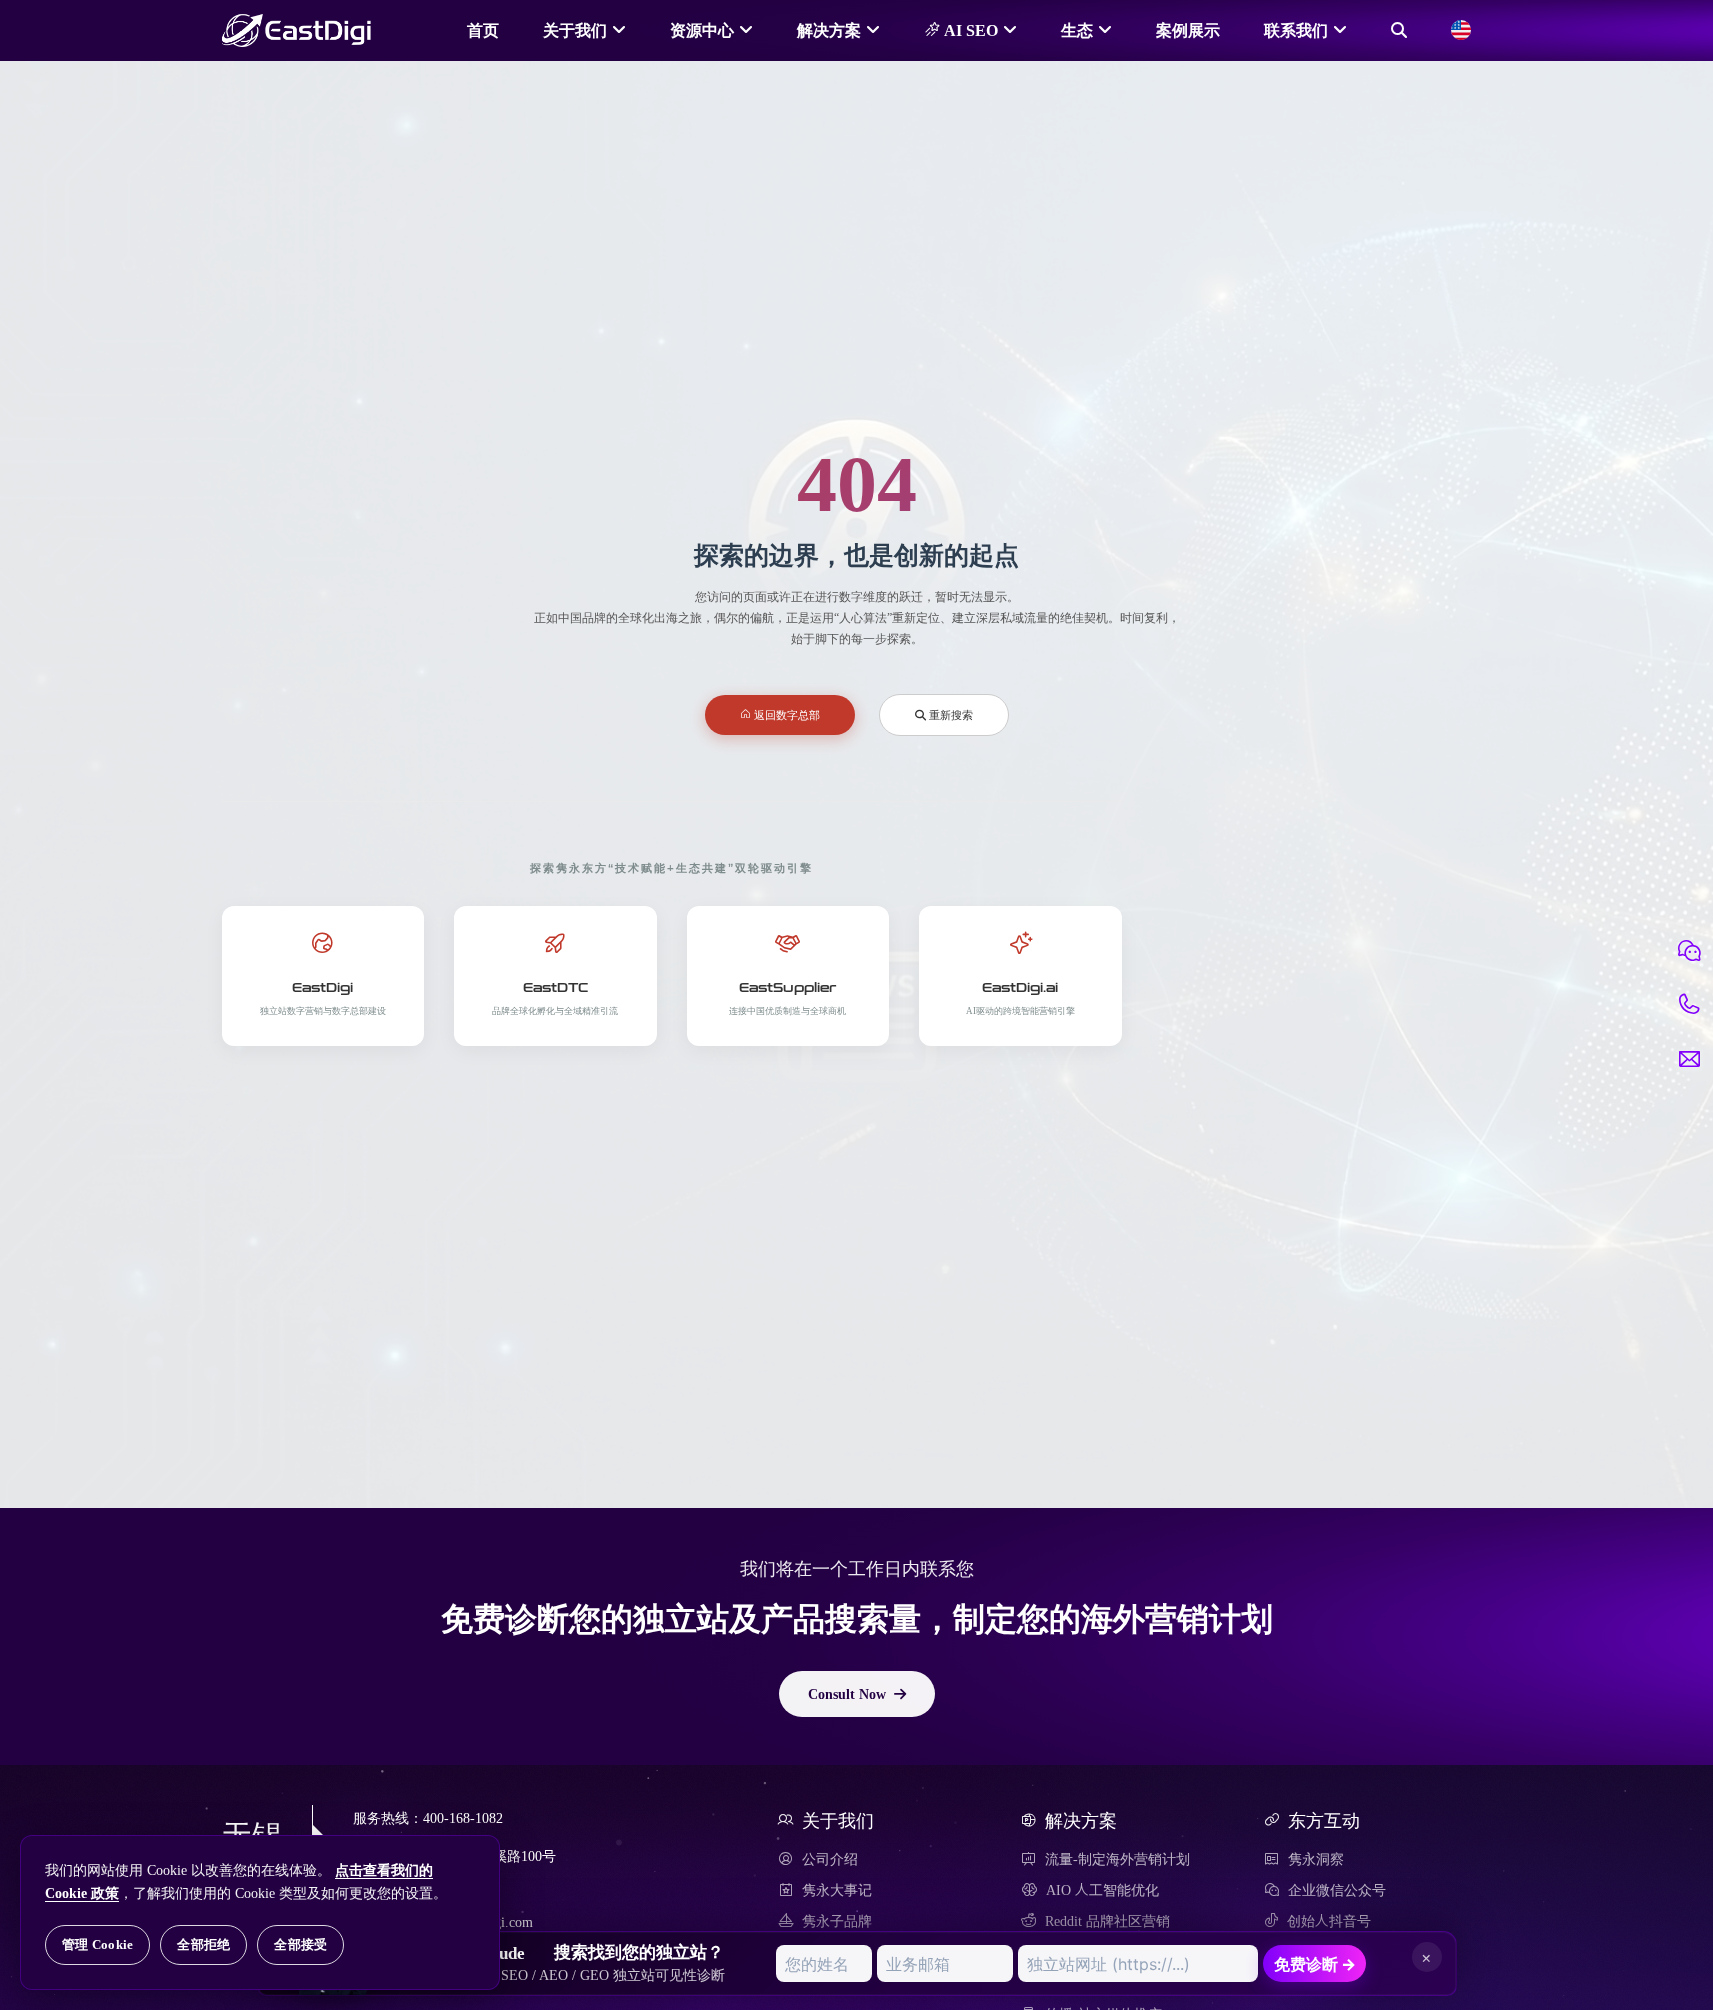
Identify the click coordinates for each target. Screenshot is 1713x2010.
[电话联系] (1689, 1005)
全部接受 (300, 1944)
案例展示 (1188, 30)
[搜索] (1399, 30)
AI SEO (969, 30)
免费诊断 (1315, 1964)
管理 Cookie (97, 1944)
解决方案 (829, 30)
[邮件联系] (1689, 1059)
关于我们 (575, 30)
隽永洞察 (1316, 1859)
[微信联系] (1689, 951)
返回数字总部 (785, 714)
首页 (483, 30)
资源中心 (702, 30)
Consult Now (847, 1694)
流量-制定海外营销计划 (1117, 1859)
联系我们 (1296, 30)
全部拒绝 (203, 1944)
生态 (1077, 30)
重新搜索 (949, 714)
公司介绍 (830, 1859)
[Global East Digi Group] (1461, 30)
